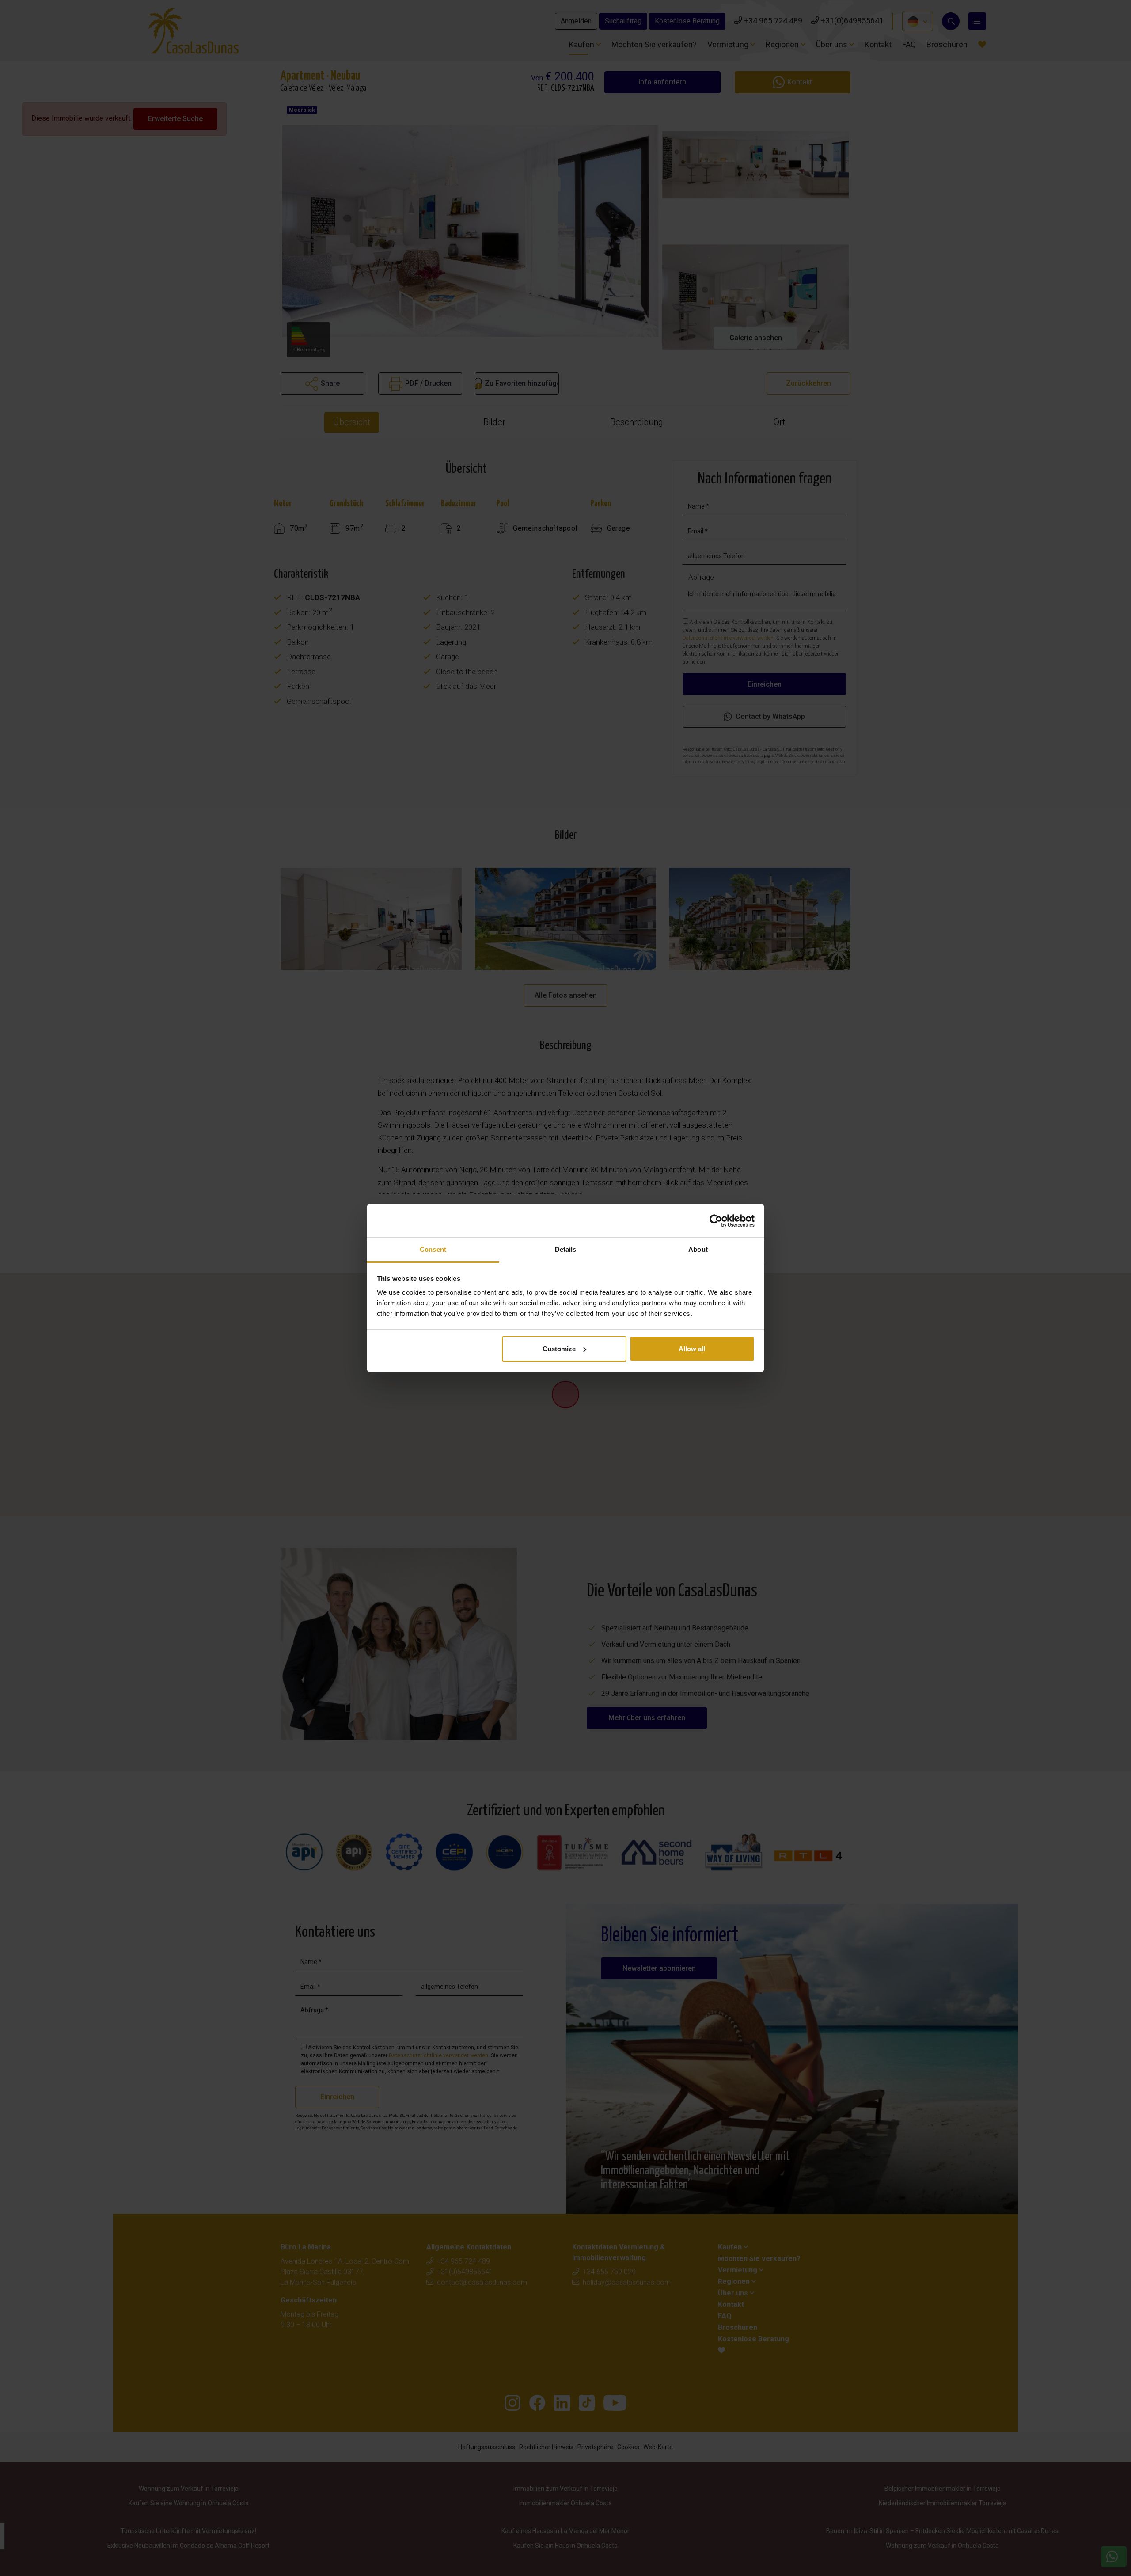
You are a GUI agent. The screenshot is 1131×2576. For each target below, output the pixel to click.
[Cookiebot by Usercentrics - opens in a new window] (716, 1221)
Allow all (692, 1349)
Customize (559, 1349)
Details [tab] (566, 1249)
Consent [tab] (433, 1249)
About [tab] (698, 1249)
